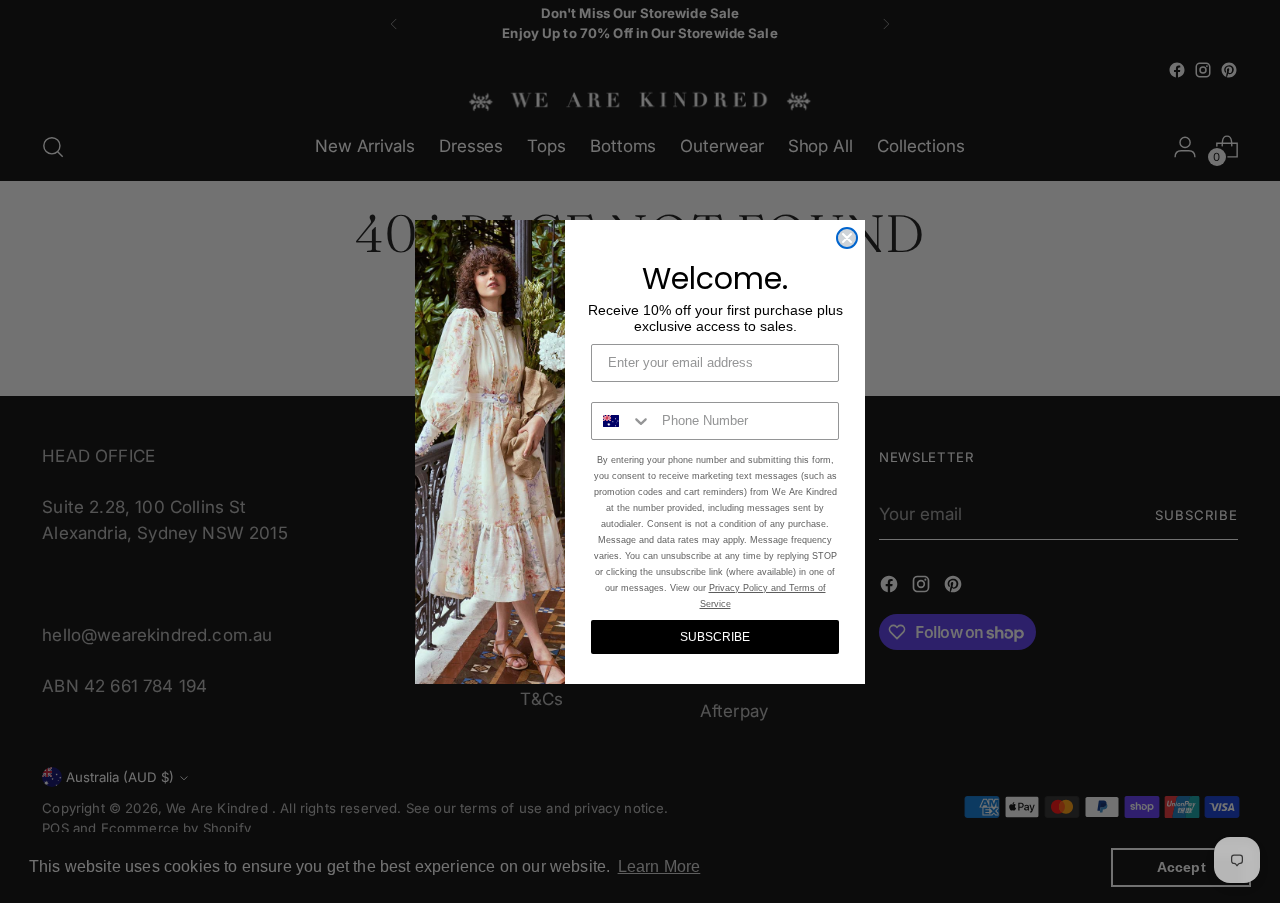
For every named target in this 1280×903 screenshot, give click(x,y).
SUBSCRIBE (715, 637)
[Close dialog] (847, 238)
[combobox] (622, 421)
